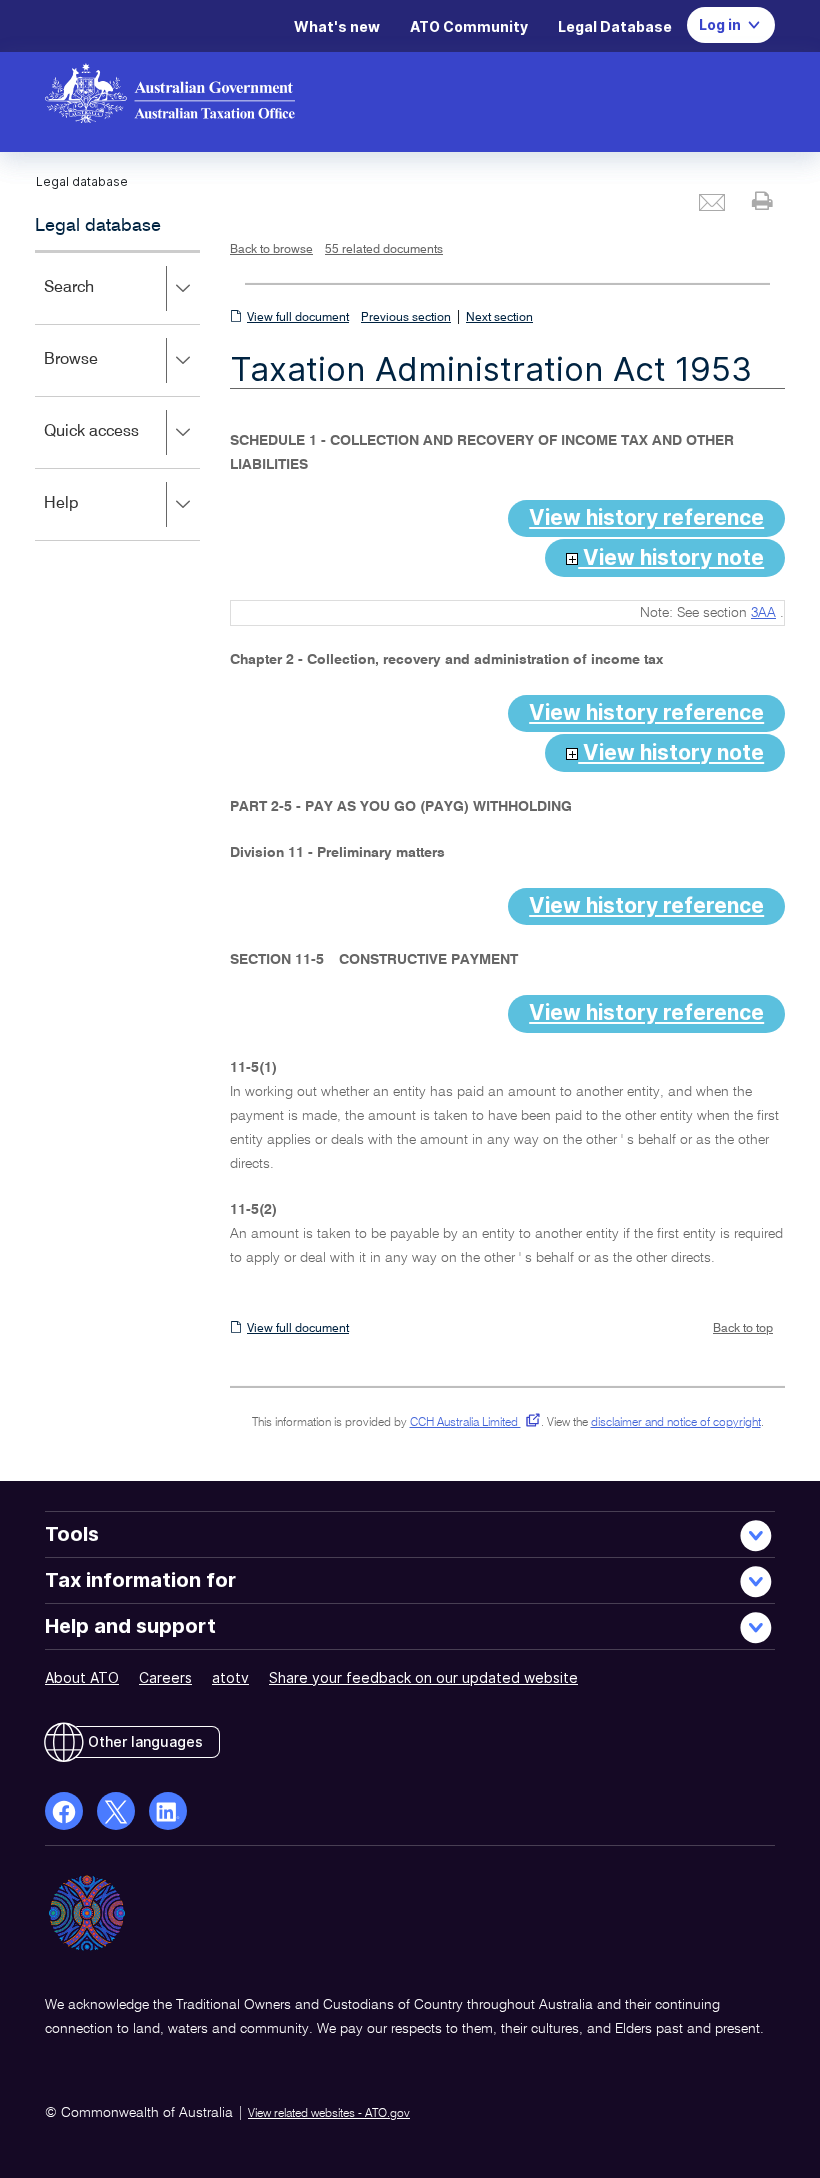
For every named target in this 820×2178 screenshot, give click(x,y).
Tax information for (140, 1580)
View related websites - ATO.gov (329, 2114)
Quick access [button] (120, 445)
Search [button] (98, 301)
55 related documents (384, 250)
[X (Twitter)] (116, 1811)
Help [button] (90, 517)
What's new (337, 26)
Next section (499, 318)
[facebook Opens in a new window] (64, 1811)
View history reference (646, 517)
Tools (72, 1534)
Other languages (145, 1741)
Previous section (406, 318)
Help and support (130, 1626)
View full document (298, 318)
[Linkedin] (168, 1811)
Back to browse (271, 250)
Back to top (743, 1329)
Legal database (98, 226)
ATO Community (469, 26)
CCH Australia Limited (471, 1423)
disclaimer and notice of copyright (676, 1423)
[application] (117, 395)
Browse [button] (100, 373)
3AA (763, 613)
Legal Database (615, 26)
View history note (671, 557)
